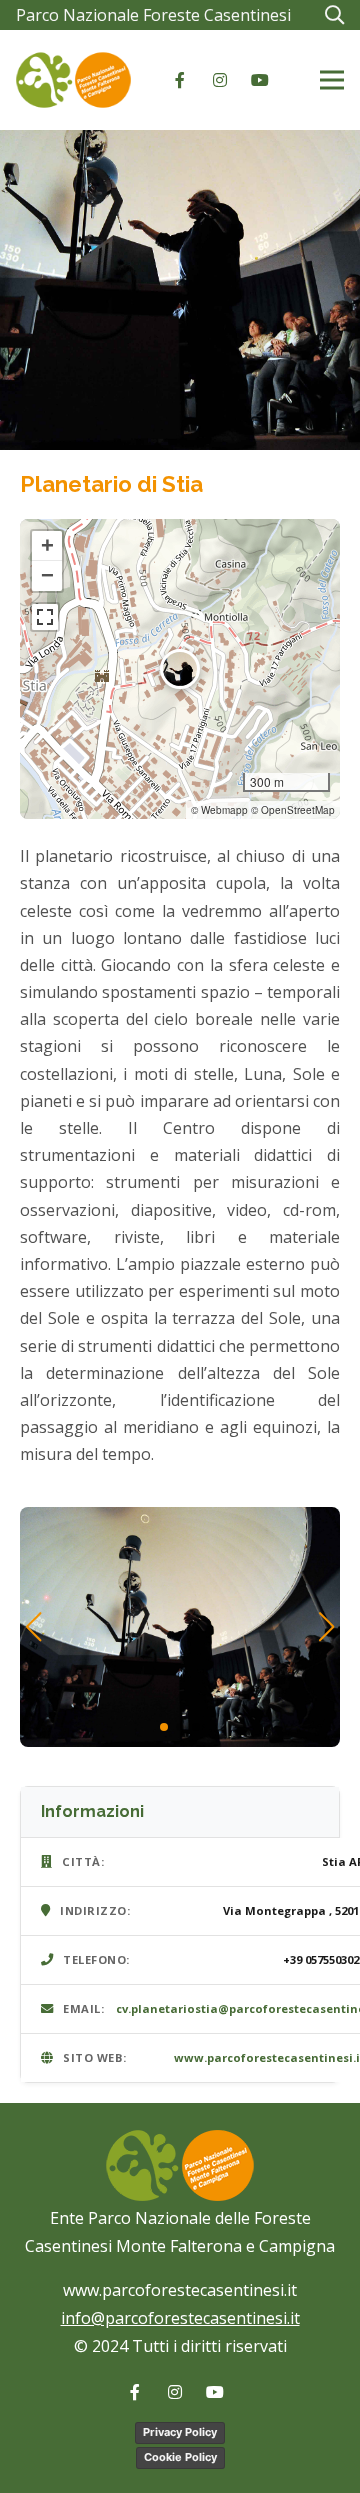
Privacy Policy (180, 2432)
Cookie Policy (180, 2457)
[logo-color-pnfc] (73, 80)
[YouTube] (260, 80)
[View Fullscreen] (45, 617)
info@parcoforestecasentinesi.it (180, 2318)
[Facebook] (180, 80)
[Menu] (332, 80)
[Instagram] (220, 80)
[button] (334, 15)
